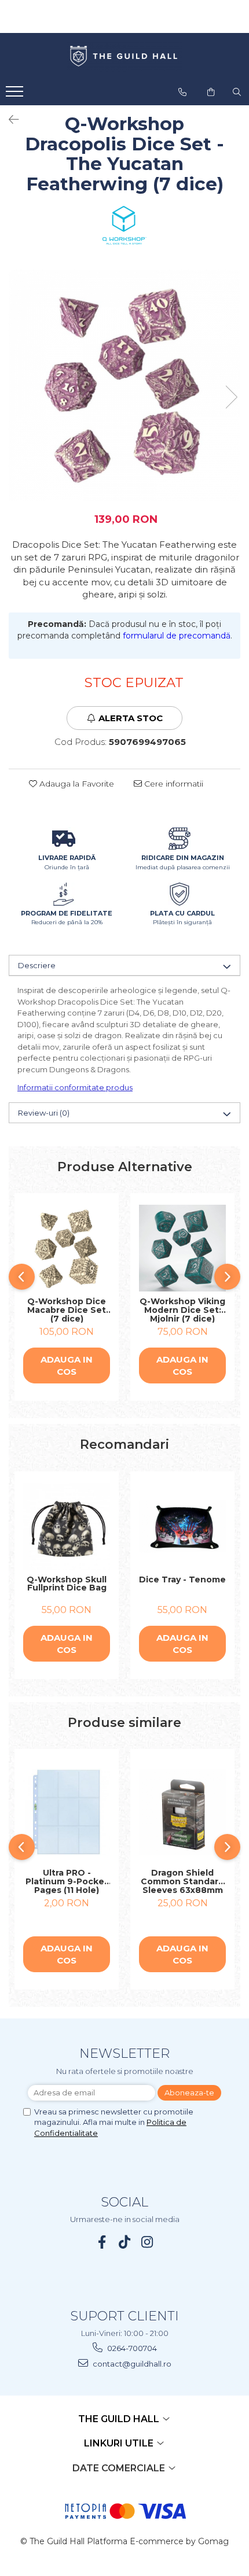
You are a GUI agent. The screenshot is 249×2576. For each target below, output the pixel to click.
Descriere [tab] (37, 965)
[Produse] (16, 95)
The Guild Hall (120, 2419)
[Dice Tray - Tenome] (182, 1526)
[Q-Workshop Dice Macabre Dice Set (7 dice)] (67, 1248)
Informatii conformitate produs (75, 1087)
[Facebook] (102, 2242)
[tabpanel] (124, 385)
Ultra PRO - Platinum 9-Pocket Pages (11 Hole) (67, 1881)
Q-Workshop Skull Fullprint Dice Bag (67, 1584)
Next (231, 397)
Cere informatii (173, 784)
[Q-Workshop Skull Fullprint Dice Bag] (67, 1526)
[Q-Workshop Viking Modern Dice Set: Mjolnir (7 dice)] (182, 1248)
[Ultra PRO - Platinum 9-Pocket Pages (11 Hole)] (67, 1812)
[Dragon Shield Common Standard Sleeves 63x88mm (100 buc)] (182, 1812)
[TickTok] (125, 2242)
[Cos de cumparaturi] (211, 92)
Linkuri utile (120, 2443)
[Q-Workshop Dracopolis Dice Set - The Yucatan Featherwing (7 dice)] (124, 385)
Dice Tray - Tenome (182, 1580)
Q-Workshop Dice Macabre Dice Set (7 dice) (67, 1310)
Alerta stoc (131, 718)
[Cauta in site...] (237, 92)
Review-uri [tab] (44, 1113)
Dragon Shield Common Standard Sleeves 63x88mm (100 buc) (182, 1881)
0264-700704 (131, 2348)
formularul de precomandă (177, 636)
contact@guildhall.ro (131, 2364)
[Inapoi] (9, 120)
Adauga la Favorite (76, 784)
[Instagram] (147, 2242)
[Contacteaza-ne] (182, 92)
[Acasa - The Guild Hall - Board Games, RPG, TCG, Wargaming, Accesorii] (124, 57)
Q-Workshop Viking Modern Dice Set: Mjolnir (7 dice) (182, 1310)
